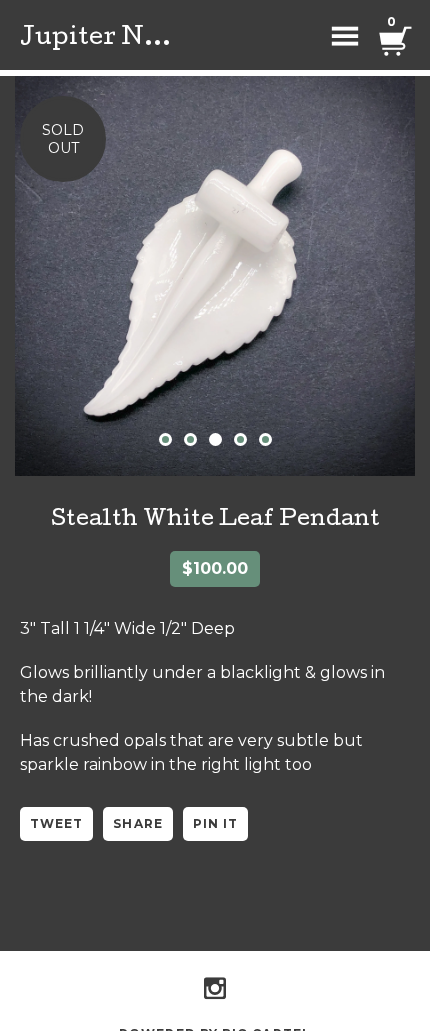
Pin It (215, 823)
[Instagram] (215, 988)
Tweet (56, 823)
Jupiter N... (95, 39)
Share (137, 823)
